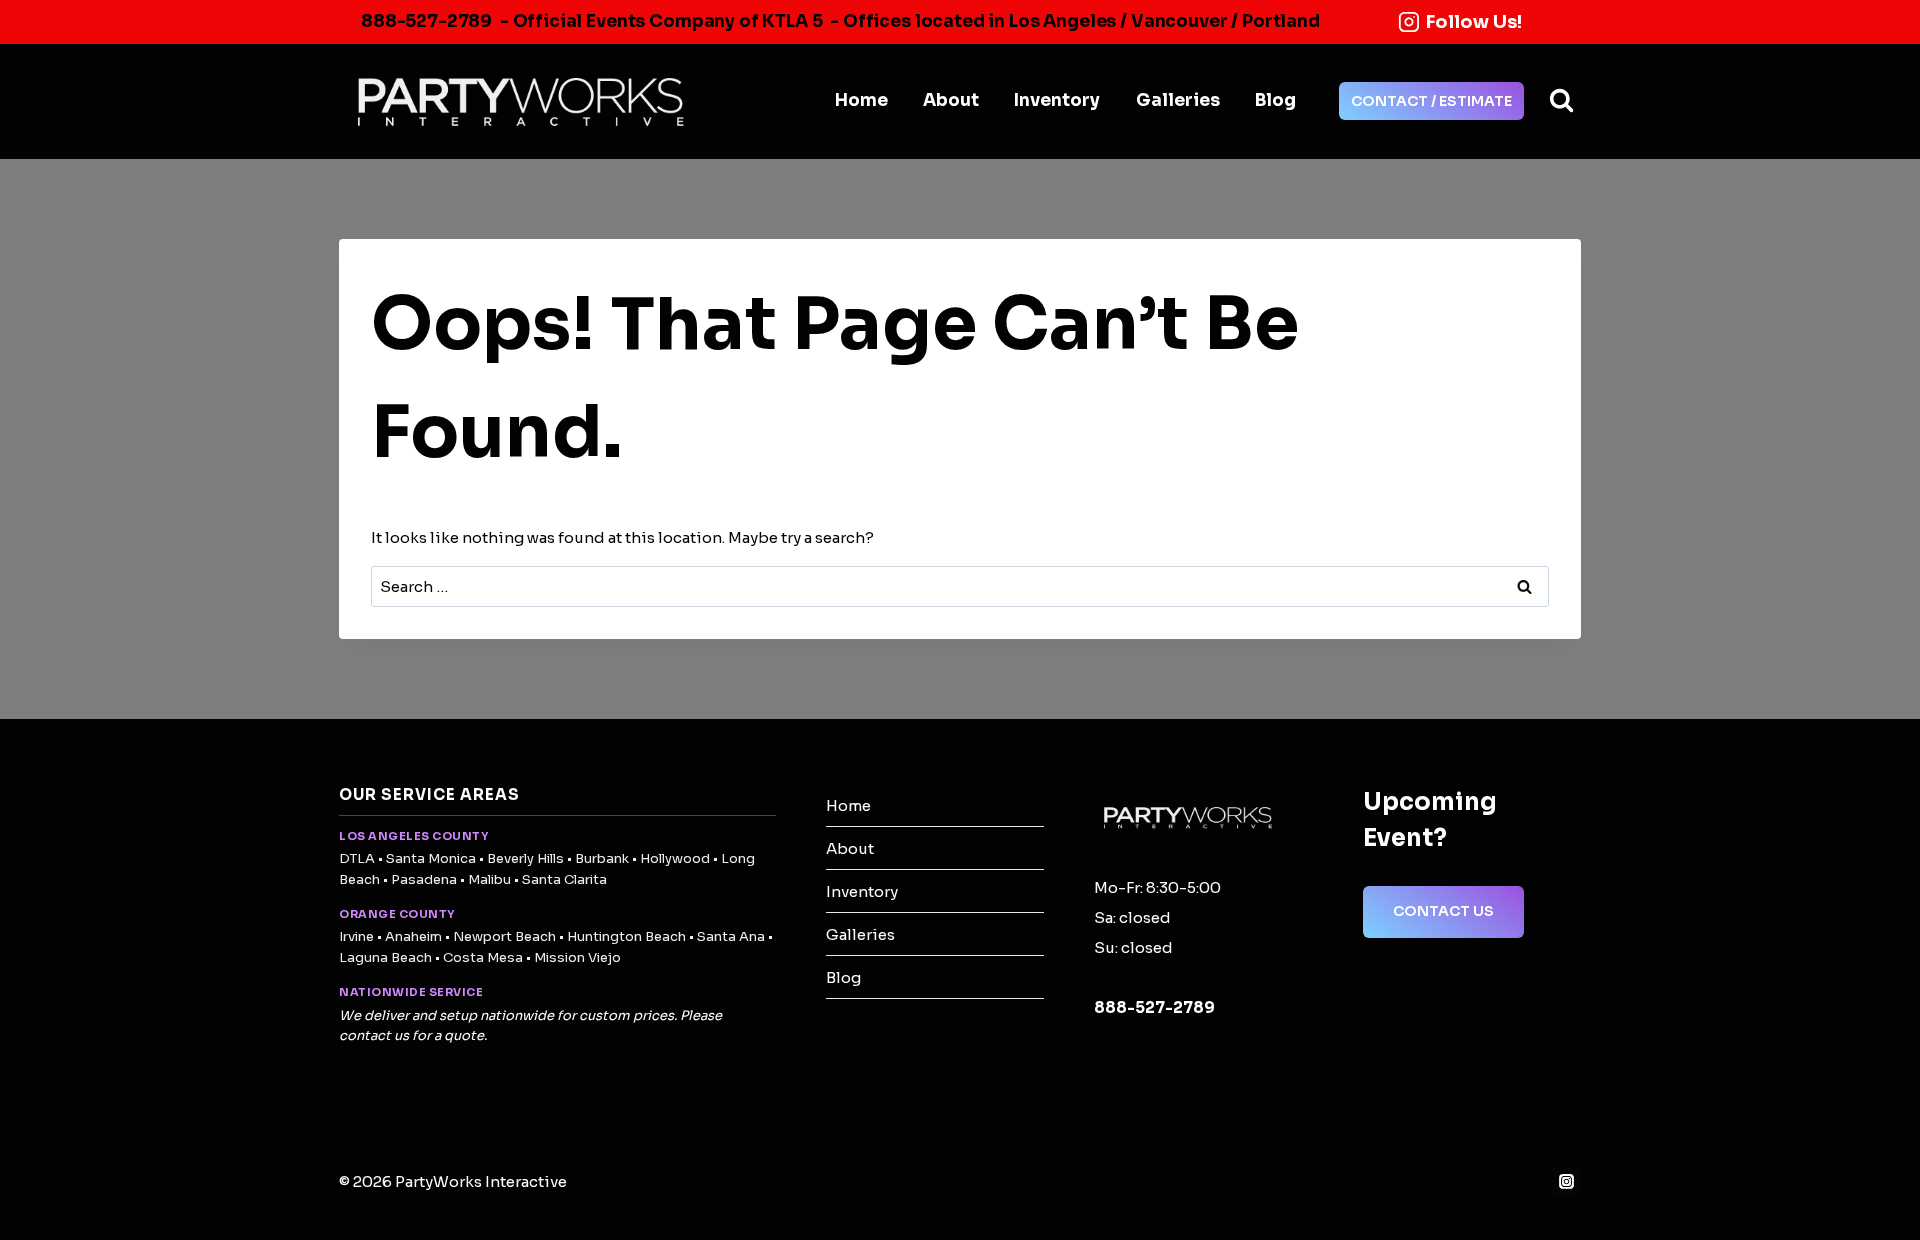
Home (861, 100)
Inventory (1057, 100)
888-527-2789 (426, 21)
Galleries (1178, 100)
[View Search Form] (1561, 101)
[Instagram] (1566, 1182)
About (951, 100)
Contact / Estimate (1431, 101)
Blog (1275, 100)
